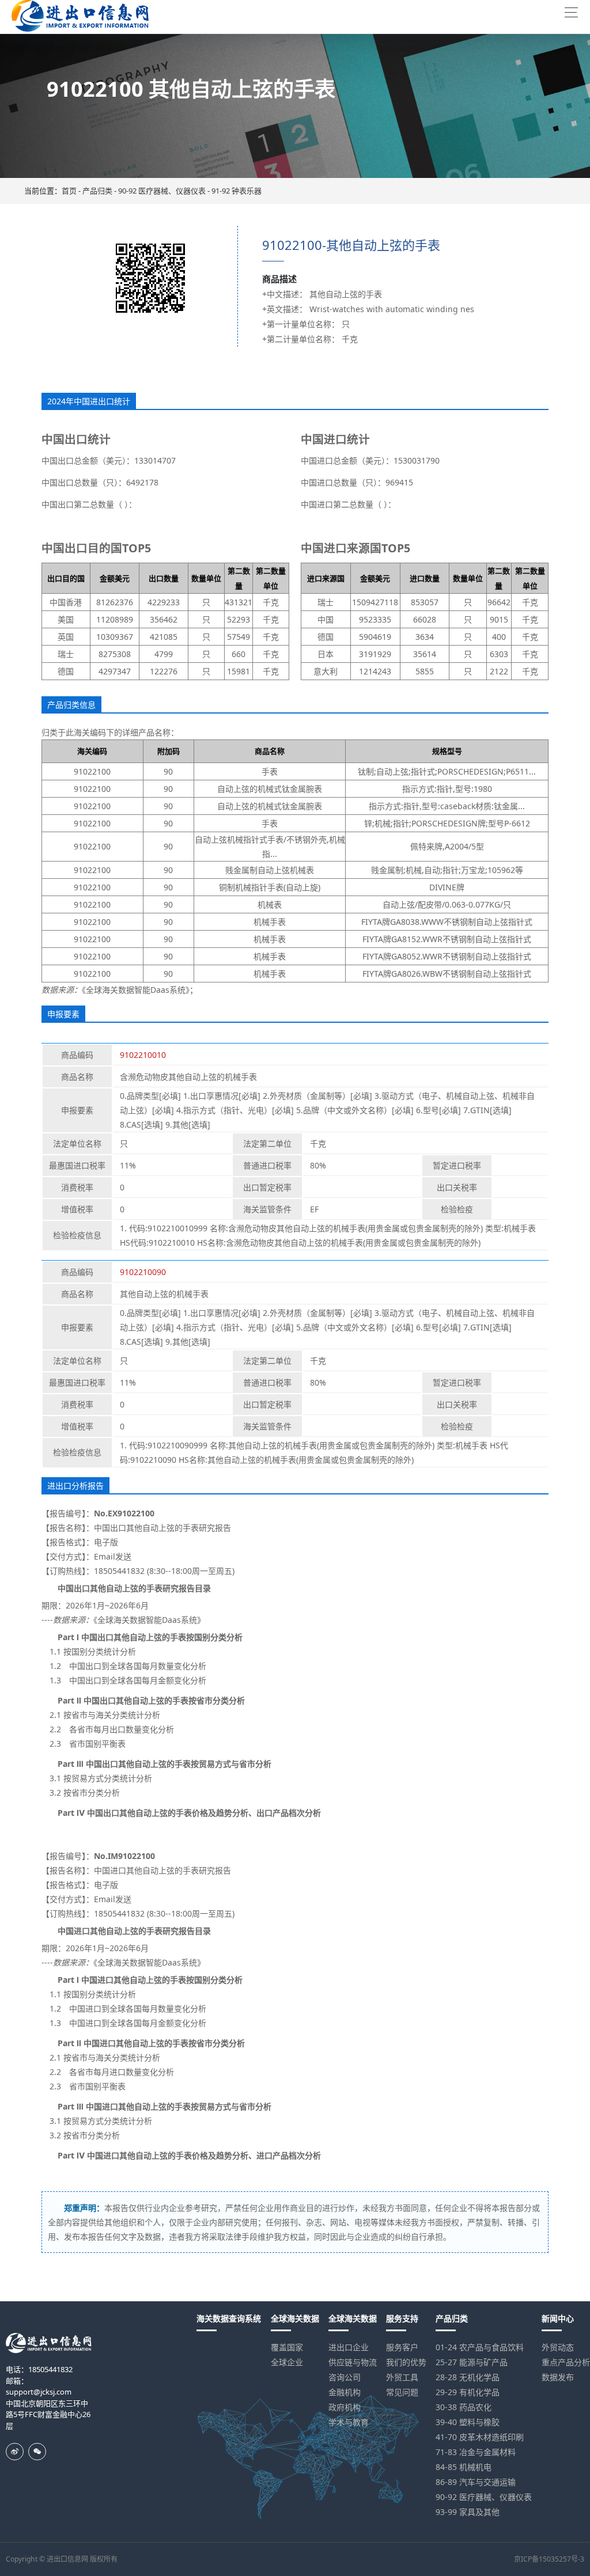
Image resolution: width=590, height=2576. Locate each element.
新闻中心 (558, 2318)
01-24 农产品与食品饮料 (480, 2347)
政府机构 (345, 2407)
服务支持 (402, 2318)
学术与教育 (349, 2422)
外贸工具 (402, 2377)
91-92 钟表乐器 (237, 191)
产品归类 (97, 191)
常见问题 (402, 2392)
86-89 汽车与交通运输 (476, 2482)
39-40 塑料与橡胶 (468, 2422)
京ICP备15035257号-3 (549, 2559)
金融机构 (345, 2392)
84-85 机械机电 (464, 2467)
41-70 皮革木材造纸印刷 (480, 2437)
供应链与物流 (353, 2362)
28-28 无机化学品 (468, 2377)
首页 (69, 191)
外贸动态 (558, 2347)
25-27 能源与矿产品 (472, 2362)
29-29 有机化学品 (468, 2392)
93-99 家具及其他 (468, 2512)
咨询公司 (345, 2377)
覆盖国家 (287, 2347)
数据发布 (558, 2377)
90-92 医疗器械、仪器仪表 (162, 191)
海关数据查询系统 (229, 2318)
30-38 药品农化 (464, 2407)
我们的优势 (406, 2362)
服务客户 (402, 2347)
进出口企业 (349, 2347)
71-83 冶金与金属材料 (476, 2452)
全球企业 (287, 2362)
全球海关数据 (295, 2318)
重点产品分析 (566, 2362)
